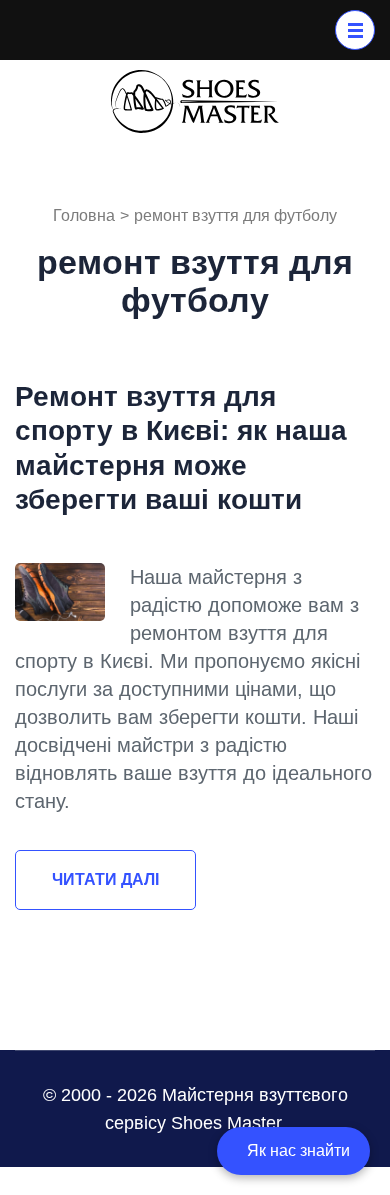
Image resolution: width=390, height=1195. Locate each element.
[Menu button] (355, 30)
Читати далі (105, 879)
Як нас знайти (298, 1150)
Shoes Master (226, 1123)
